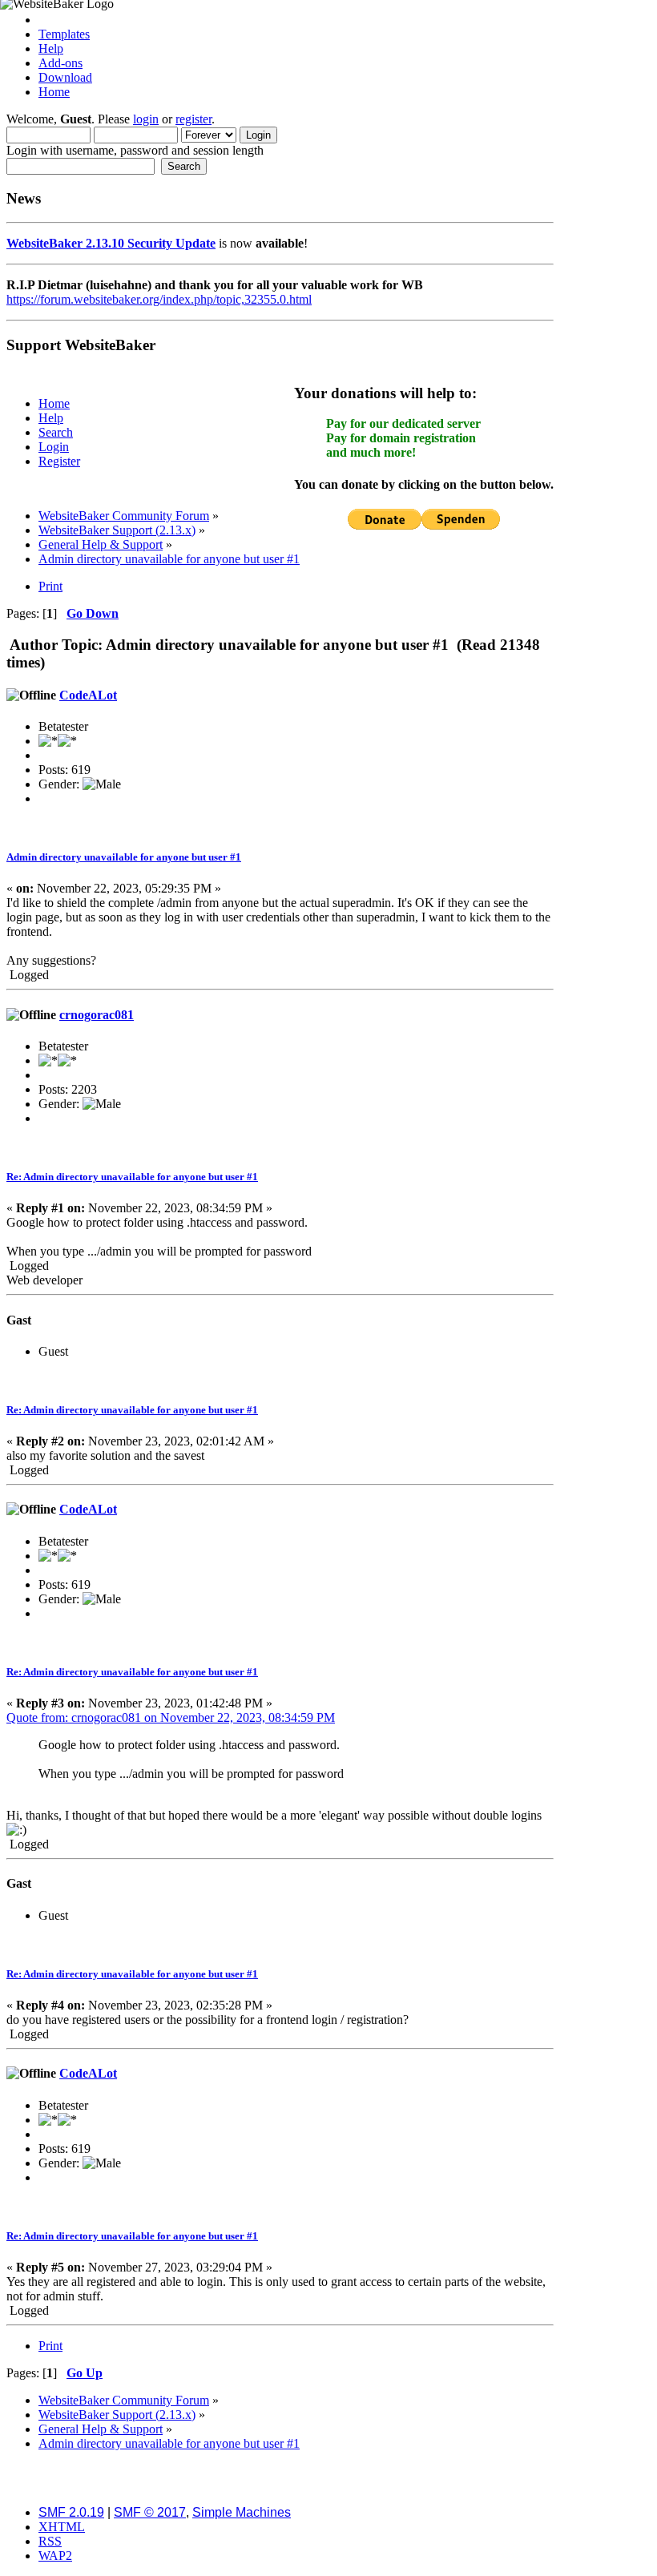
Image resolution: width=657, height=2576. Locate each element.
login (146, 119)
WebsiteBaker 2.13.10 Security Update (111, 243)
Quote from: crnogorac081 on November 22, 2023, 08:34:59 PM (171, 1717)
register (193, 119)
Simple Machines (242, 2512)
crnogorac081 (97, 1015)
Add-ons (60, 63)
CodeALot (88, 695)
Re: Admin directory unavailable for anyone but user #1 (132, 1177)
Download (65, 77)
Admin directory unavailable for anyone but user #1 (124, 857)
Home (54, 92)
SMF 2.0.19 (71, 2512)
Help (51, 48)
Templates (64, 34)
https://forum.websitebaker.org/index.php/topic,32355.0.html (159, 299)
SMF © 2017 (150, 2512)
